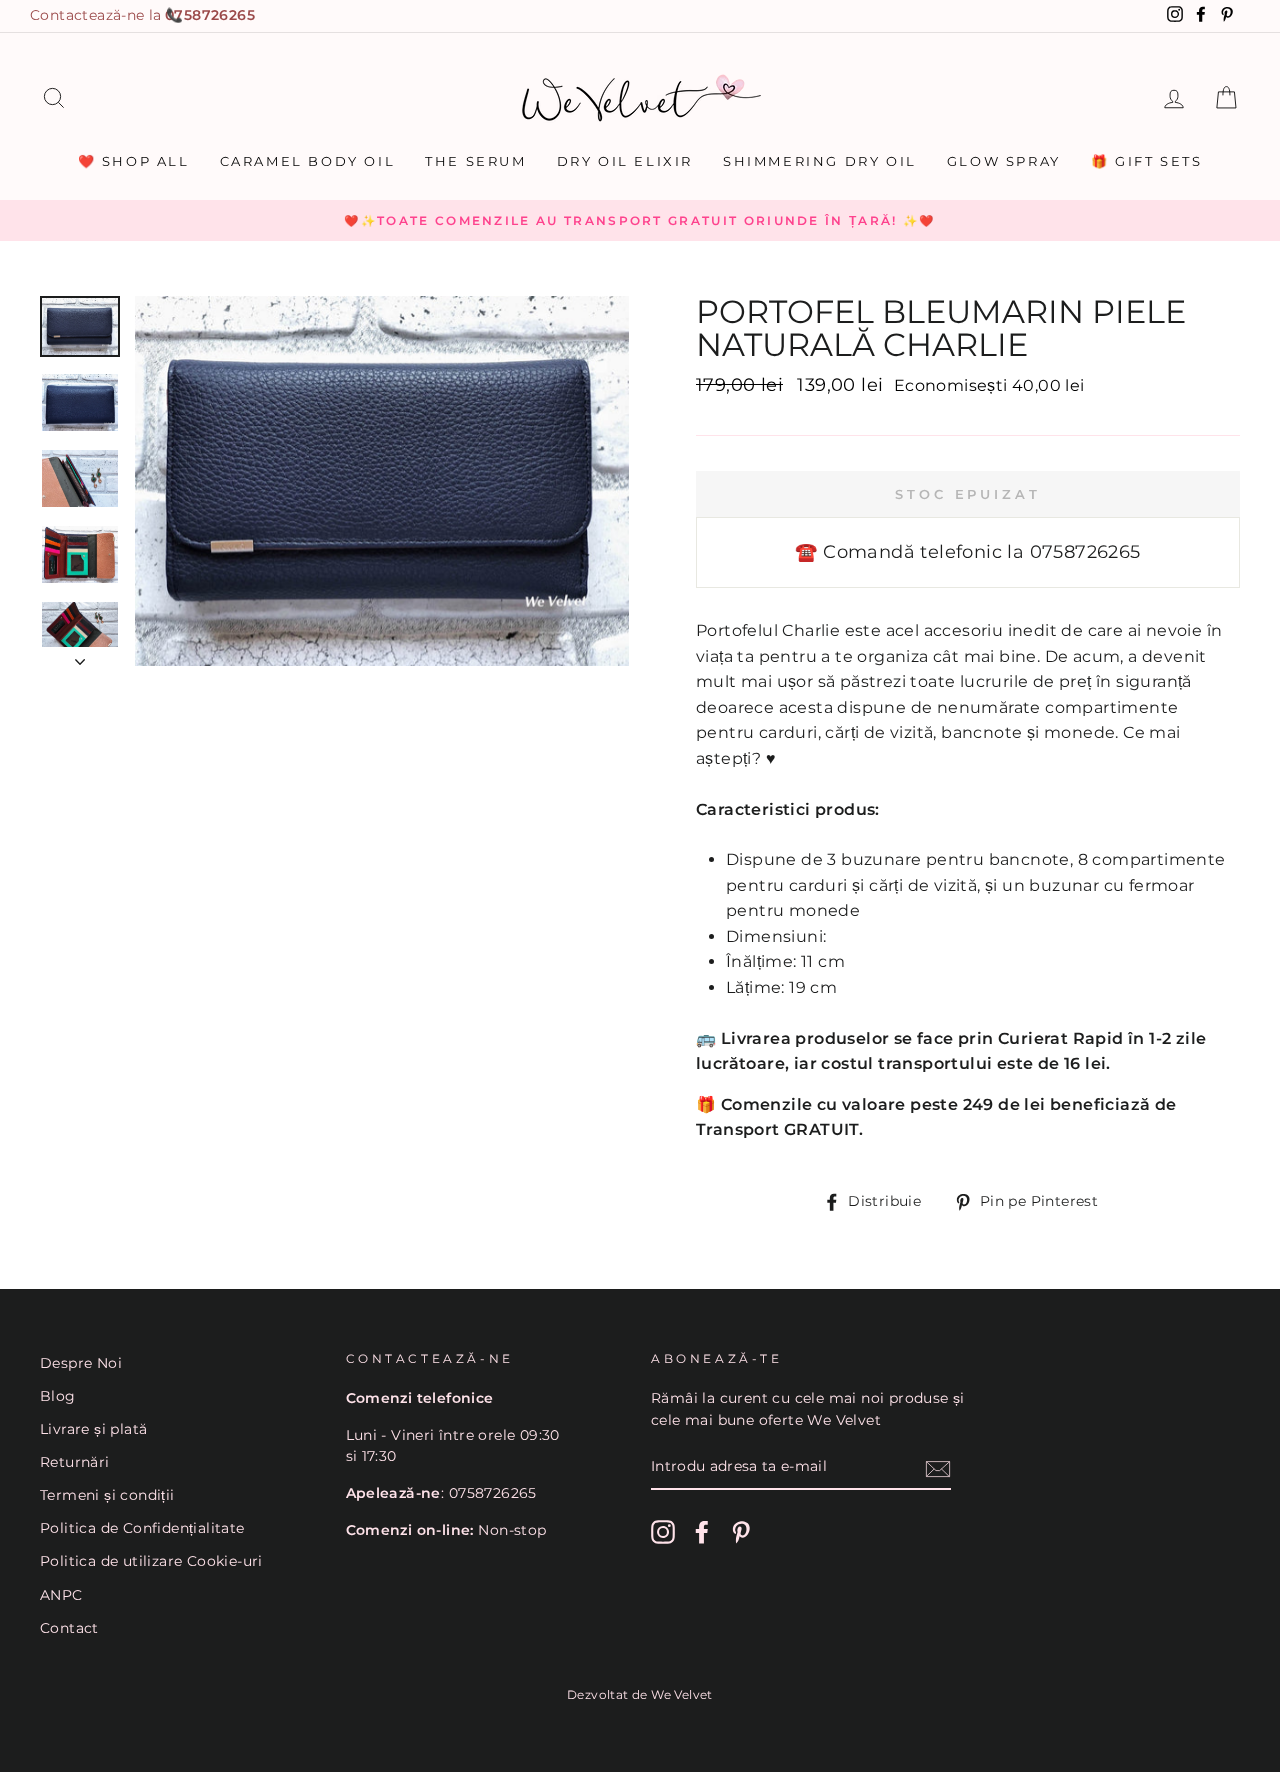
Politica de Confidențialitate (142, 1528)
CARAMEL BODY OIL (308, 161)
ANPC (61, 1595)
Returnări (75, 1462)
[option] (640, 221)
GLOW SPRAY (1004, 161)
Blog (58, 1396)
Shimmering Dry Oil (820, 161)
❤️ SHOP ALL (134, 161)
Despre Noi (81, 1363)
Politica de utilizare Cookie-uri (151, 1561)
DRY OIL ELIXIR (625, 161)
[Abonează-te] (938, 1468)
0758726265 (210, 15)
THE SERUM (475, 161)
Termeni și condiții (107, 1495)
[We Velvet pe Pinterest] (741, 1532)
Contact (69, 1628)
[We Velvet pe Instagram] (663, 1532)
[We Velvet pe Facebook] (702, 1532)
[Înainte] (80, 656)
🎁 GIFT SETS (1147, 161)
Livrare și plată (93, 1429)
